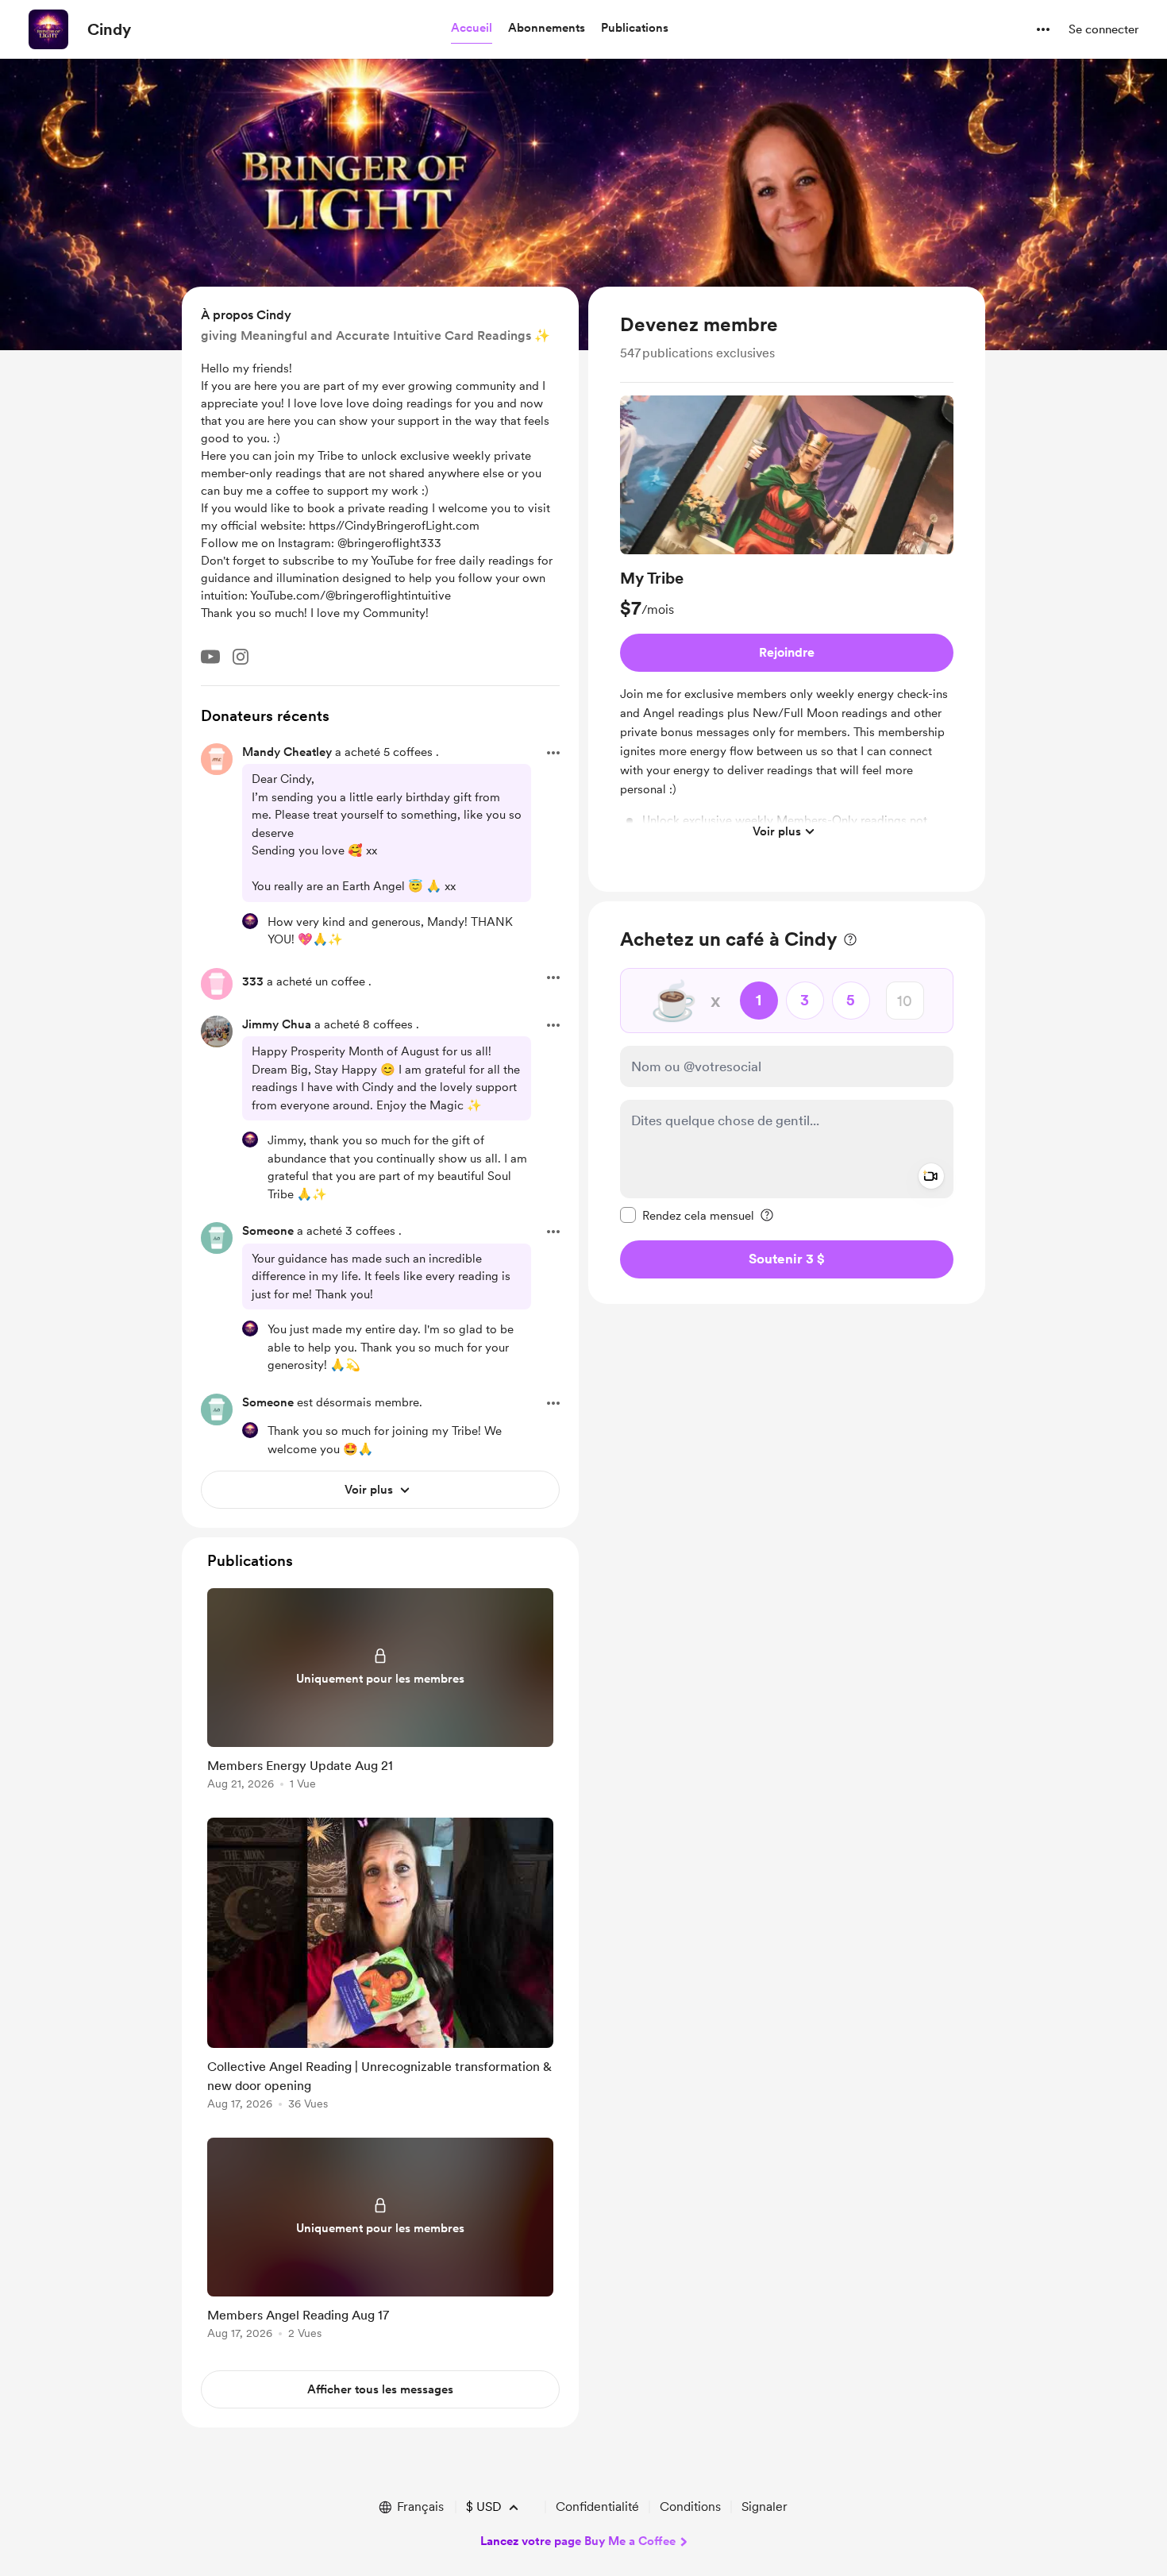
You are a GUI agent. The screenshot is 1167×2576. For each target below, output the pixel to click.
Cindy (109, 29)
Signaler (765, 2507)
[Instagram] (241, 657)
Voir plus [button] (777, 831)
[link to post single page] (380, 1692)
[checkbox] (687, 1215)
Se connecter (1103, 29)
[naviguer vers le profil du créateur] (48, 29)
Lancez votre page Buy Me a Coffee (578, 2541)
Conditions (690, 2507)
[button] (472, 29)
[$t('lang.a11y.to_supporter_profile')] (250, 921)
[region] (787, 589)
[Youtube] (210, 657)
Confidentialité (597, 2507)
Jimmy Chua (277, 1024)
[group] (787, 621)
